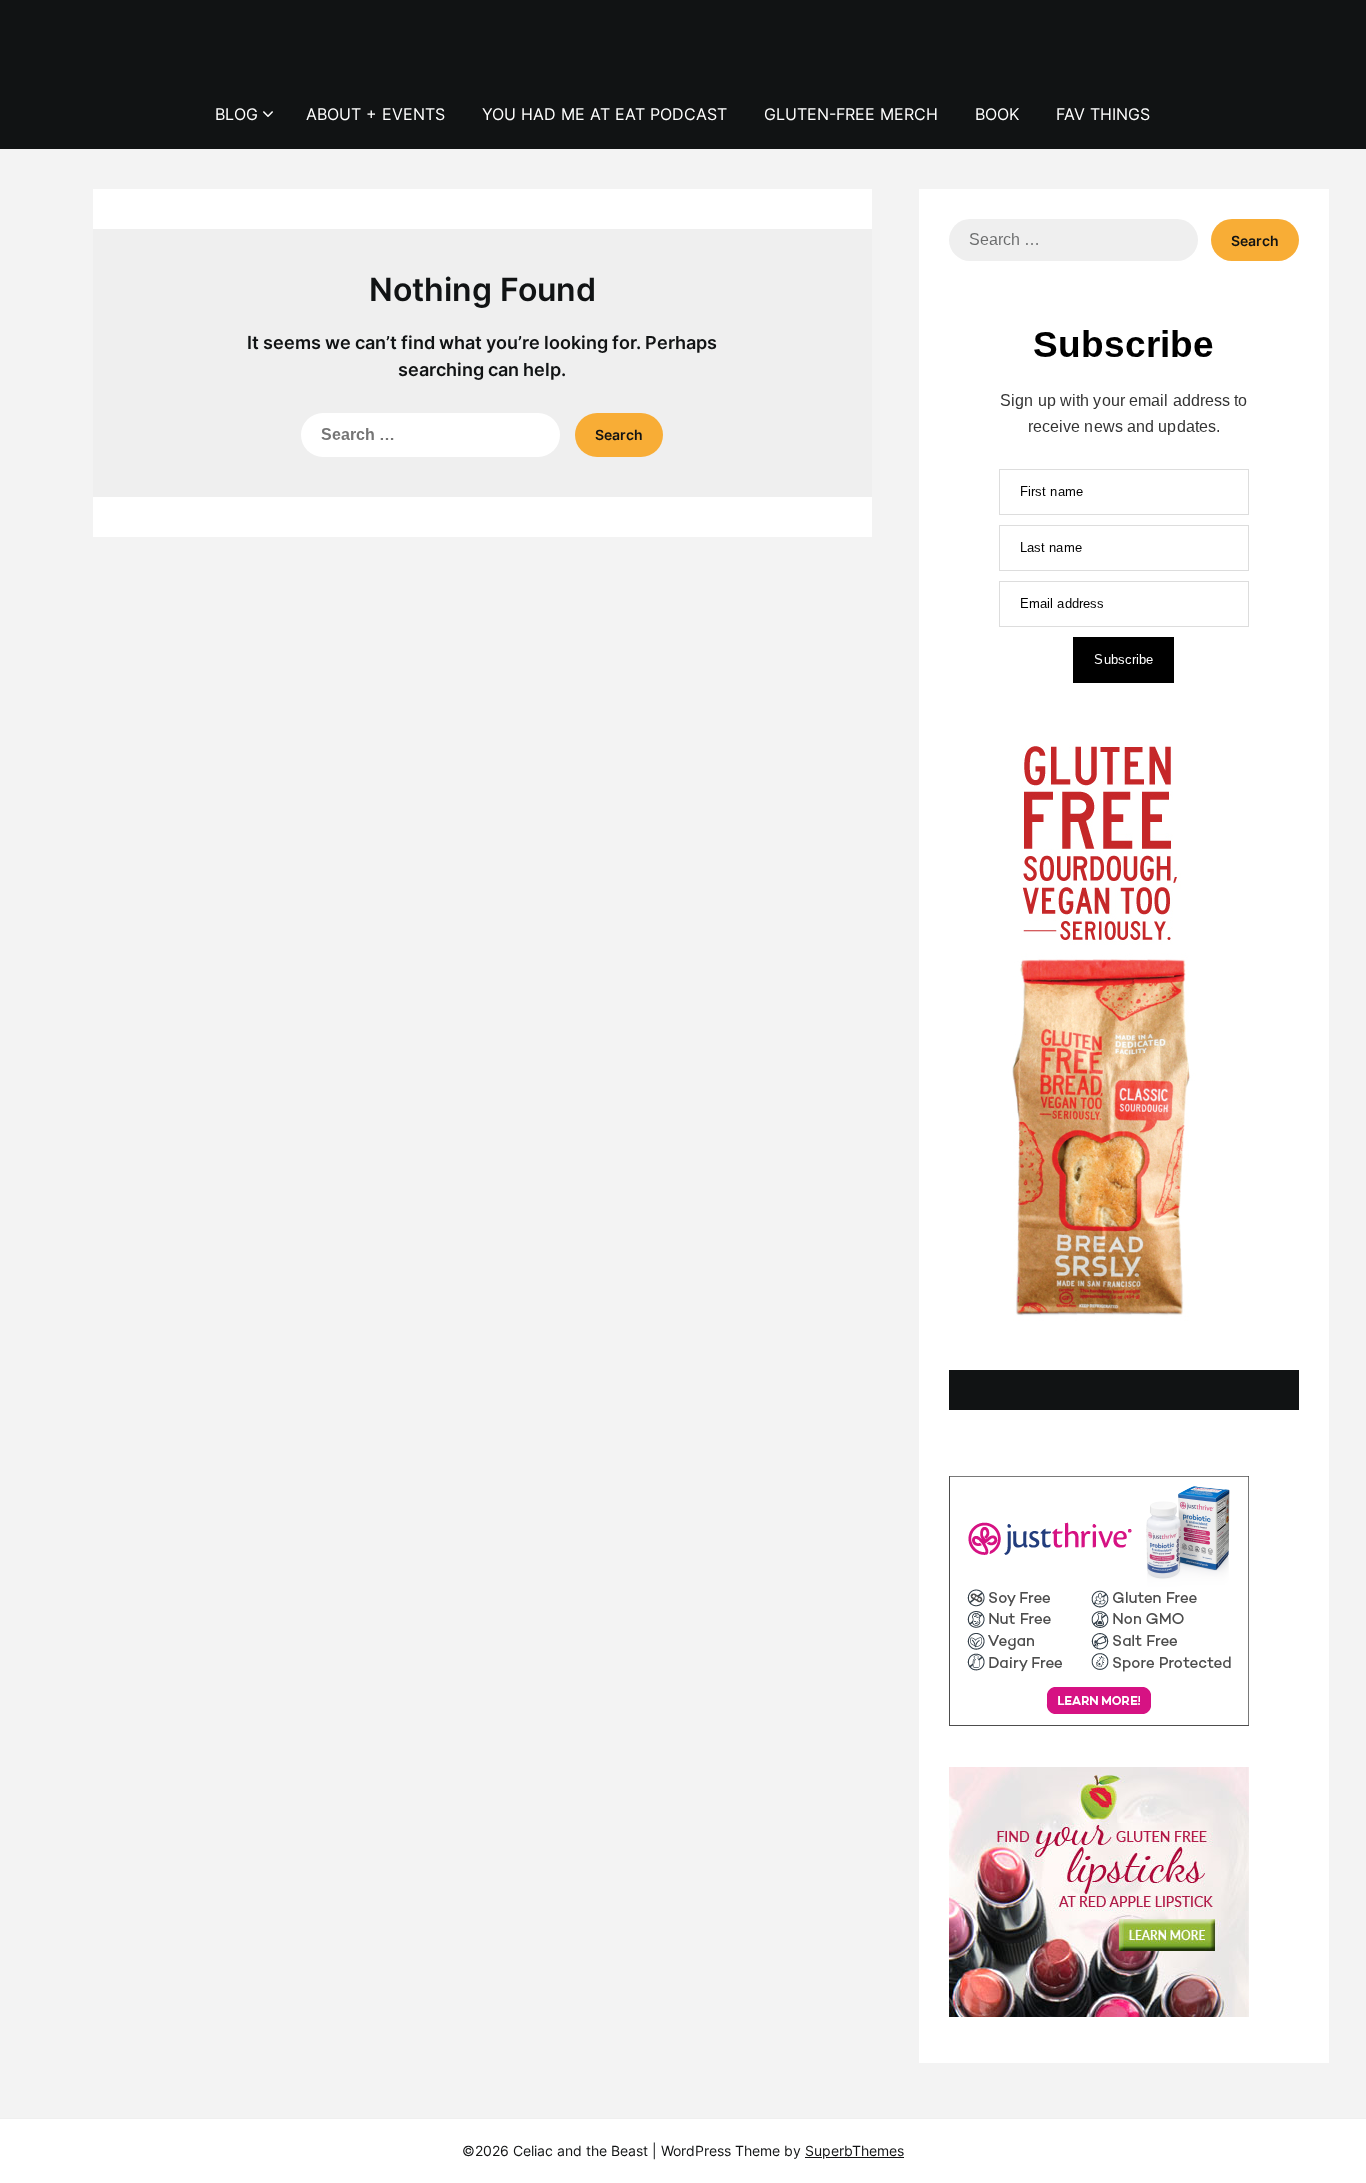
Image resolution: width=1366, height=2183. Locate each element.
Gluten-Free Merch (851, 114)
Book (997, 114)
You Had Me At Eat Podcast (604, 114)
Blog (236, 114)
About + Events (375, 114)
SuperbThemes (854, 2150)
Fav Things (1103, 114)
